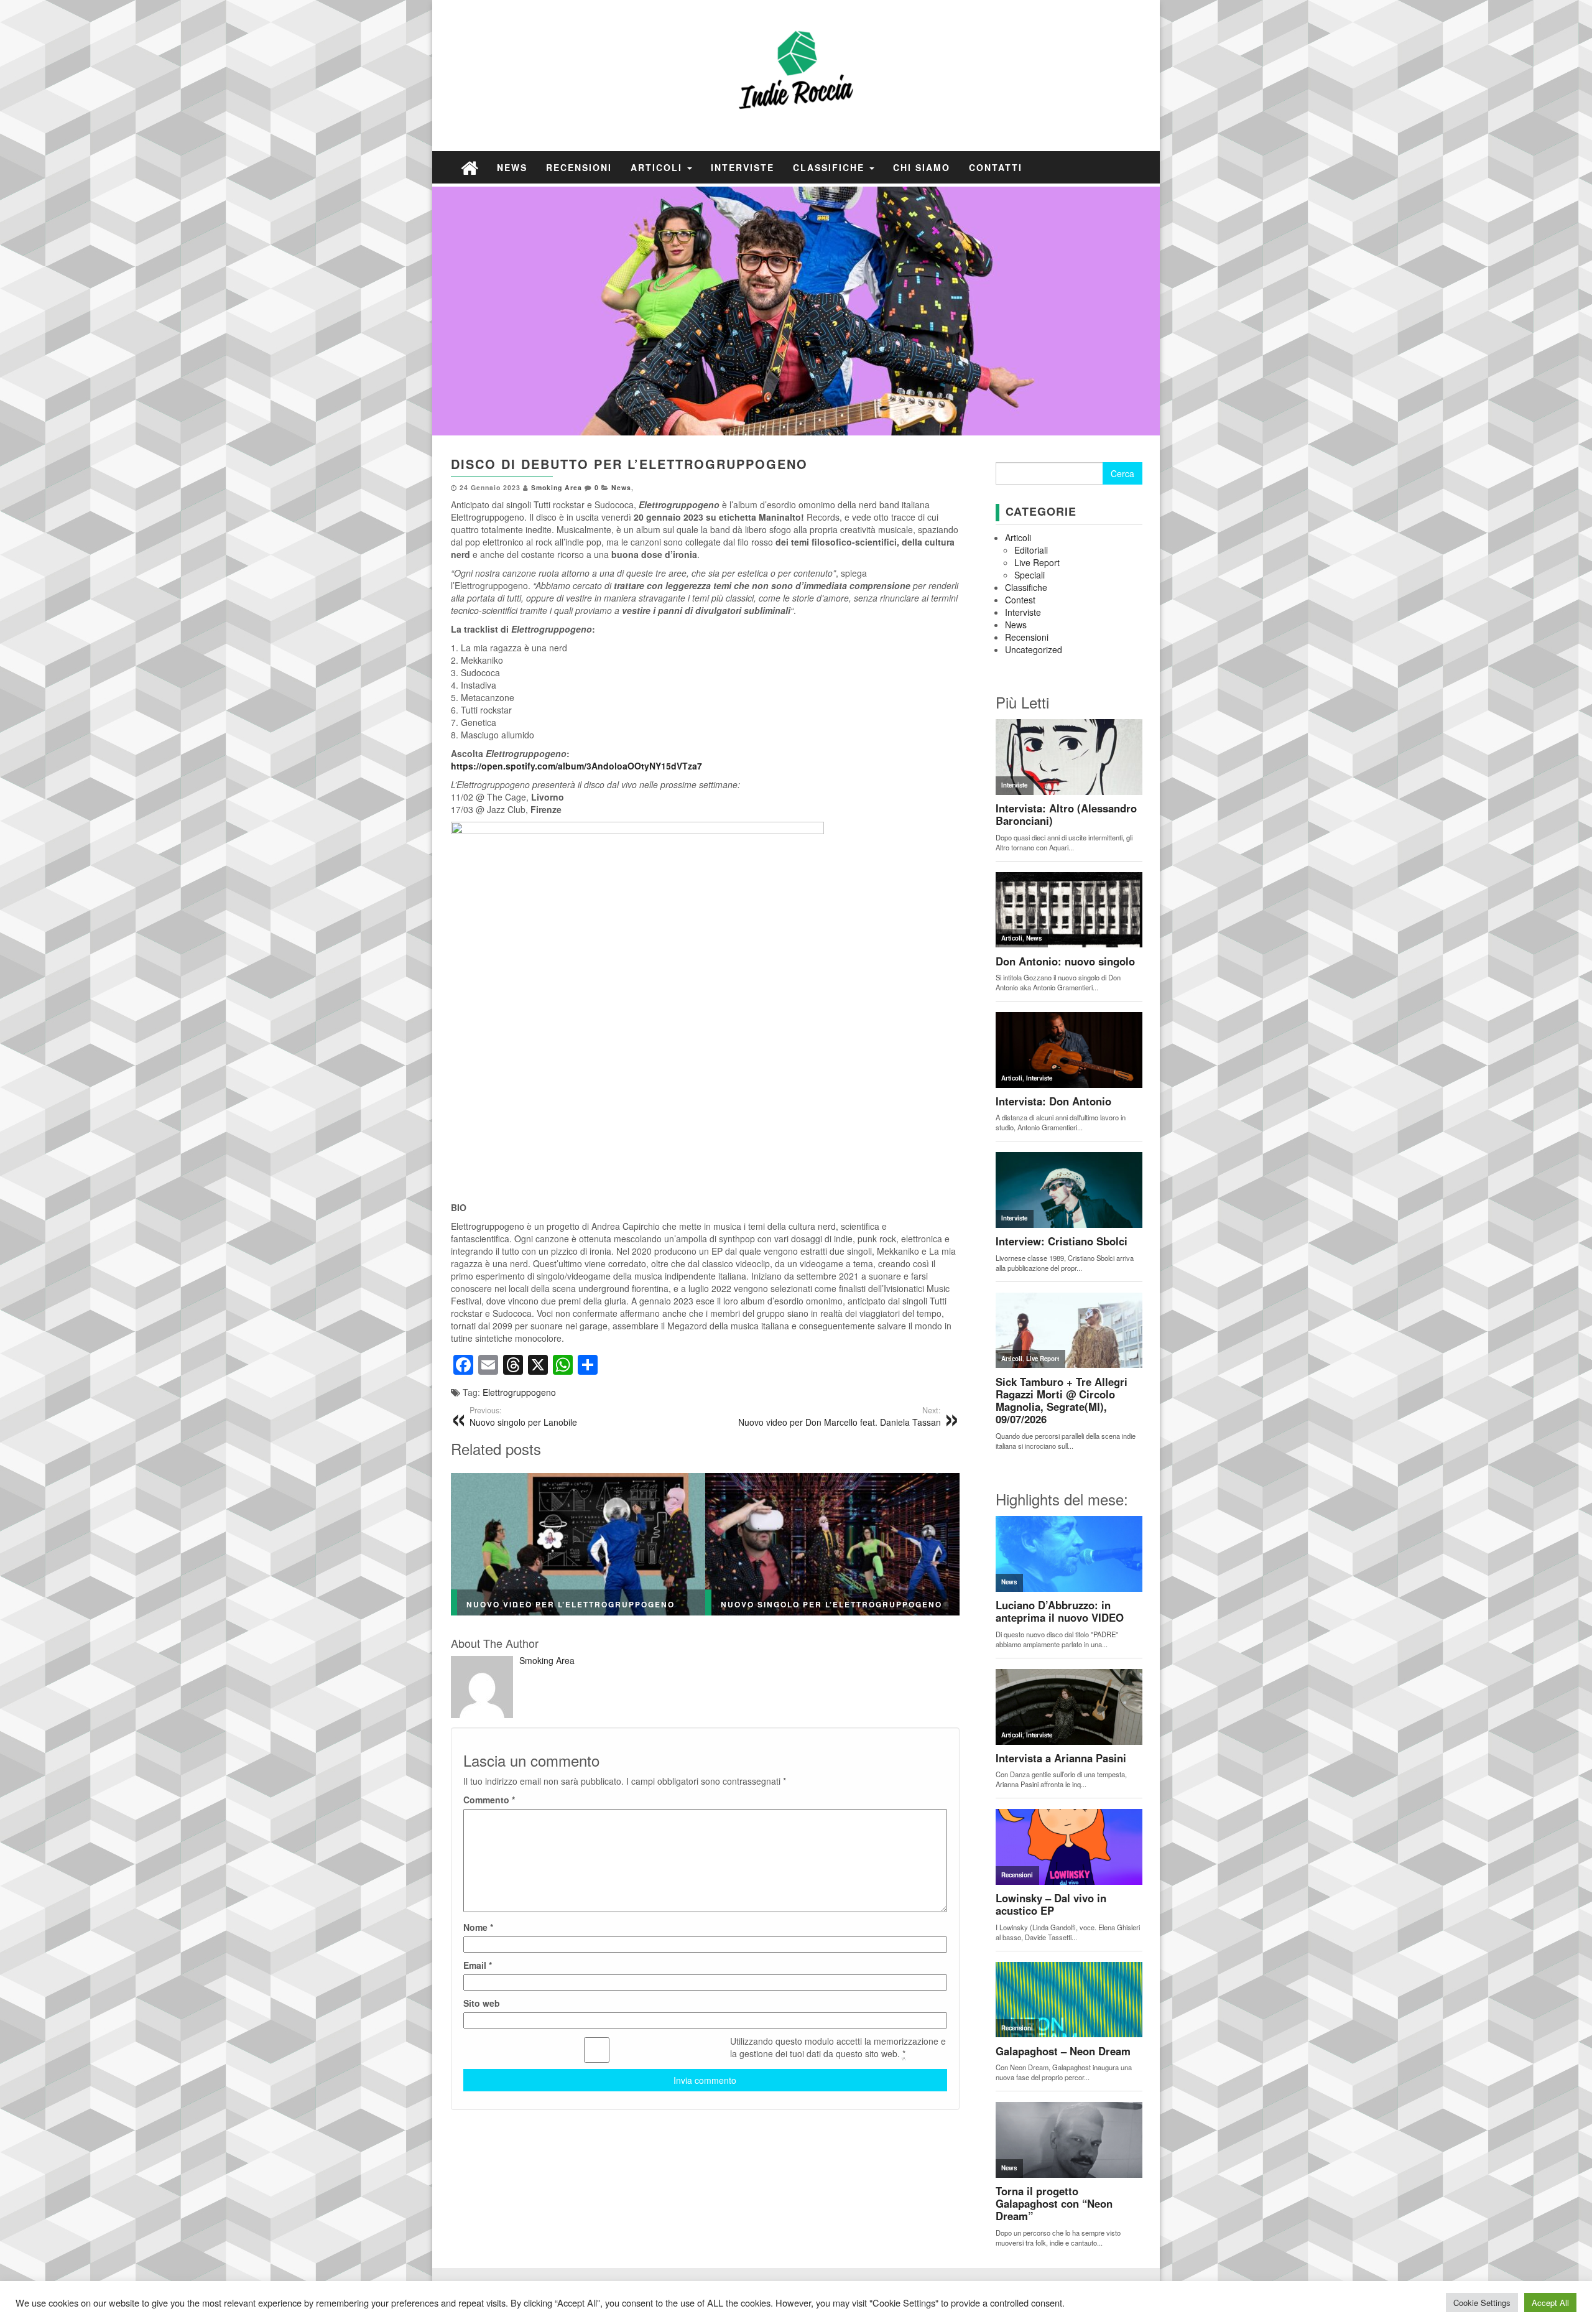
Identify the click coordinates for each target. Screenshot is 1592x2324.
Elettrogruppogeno (519, 1392)
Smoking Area (557, 487)
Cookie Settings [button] (1482, 2303)
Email (478, 1965)
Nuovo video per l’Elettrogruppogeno (571, 1604)
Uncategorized (1034, 649)
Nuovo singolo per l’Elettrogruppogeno (831, 1604)
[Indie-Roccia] (470, 167)
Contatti (996, 167)
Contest (1020, 600)
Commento (489, 1800)
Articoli (658, 167)
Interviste (743, 167)
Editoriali (1031, 550)
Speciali (1030, 575)
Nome (478, 1927)
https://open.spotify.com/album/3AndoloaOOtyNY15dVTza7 (576, 766)
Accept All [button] (1550, 2303)
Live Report (1037, 562)
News (512, 167)
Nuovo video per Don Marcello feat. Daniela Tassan (840, 1416)
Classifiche (831, 167)
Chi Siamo (922, 167)
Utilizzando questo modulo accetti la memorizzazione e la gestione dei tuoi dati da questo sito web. (838, 2047)
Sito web (482, 2003)
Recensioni (579, 167)
